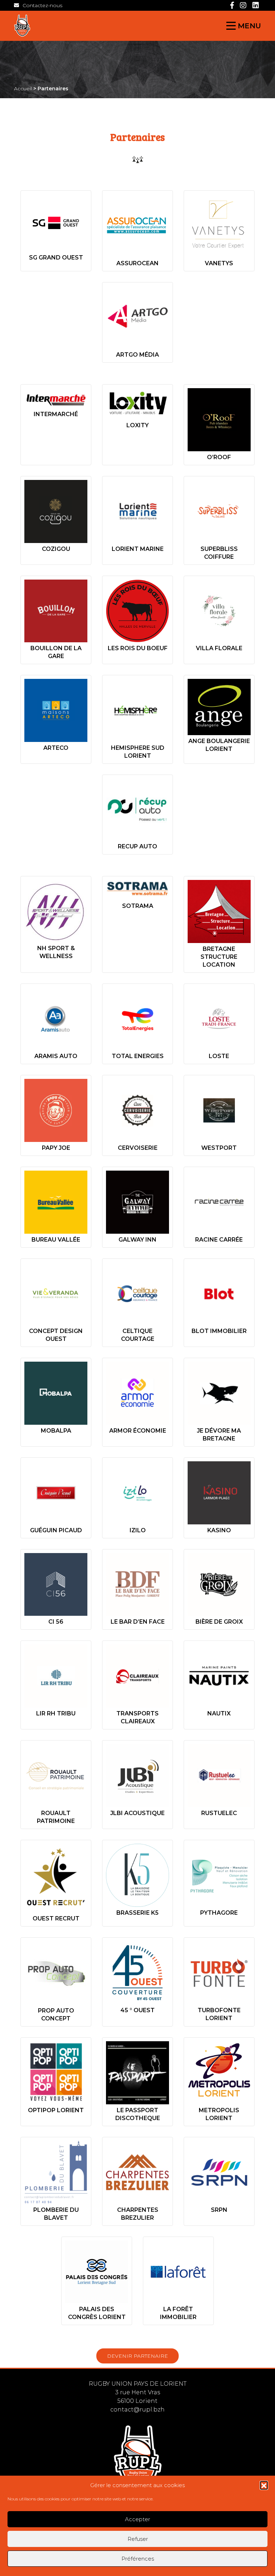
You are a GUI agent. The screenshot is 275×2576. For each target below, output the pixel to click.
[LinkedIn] (256, 5)
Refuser (138, 2539)
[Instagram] (243, 5)
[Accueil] (73, 26)
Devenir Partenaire (137, 2356)
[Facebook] (232, 5)
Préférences (138, 2559)
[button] (264, 2485)
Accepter (137, 2519)
